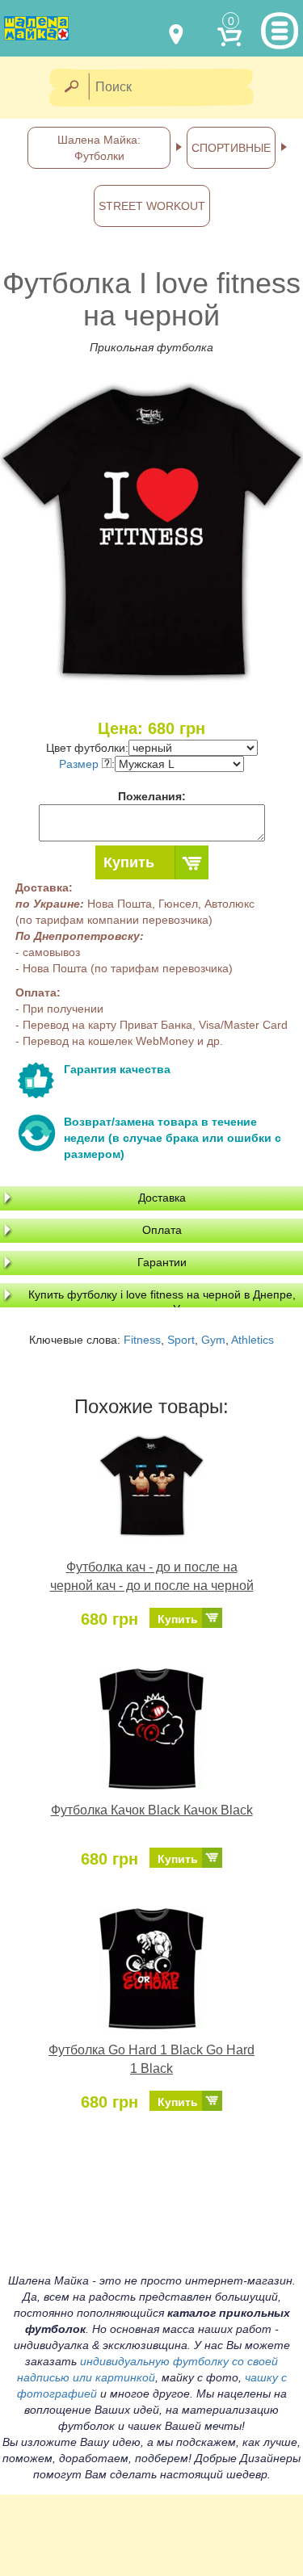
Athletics (253, 1340)
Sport (181, 1340)
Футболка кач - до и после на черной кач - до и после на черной (152, 1576)
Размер (80, 764)
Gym (213, 1340)
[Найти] (71, 88)
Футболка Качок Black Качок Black (152, 1810)
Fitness (142, 1340)
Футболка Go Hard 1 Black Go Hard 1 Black (151, 2059)
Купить (129, 862)
